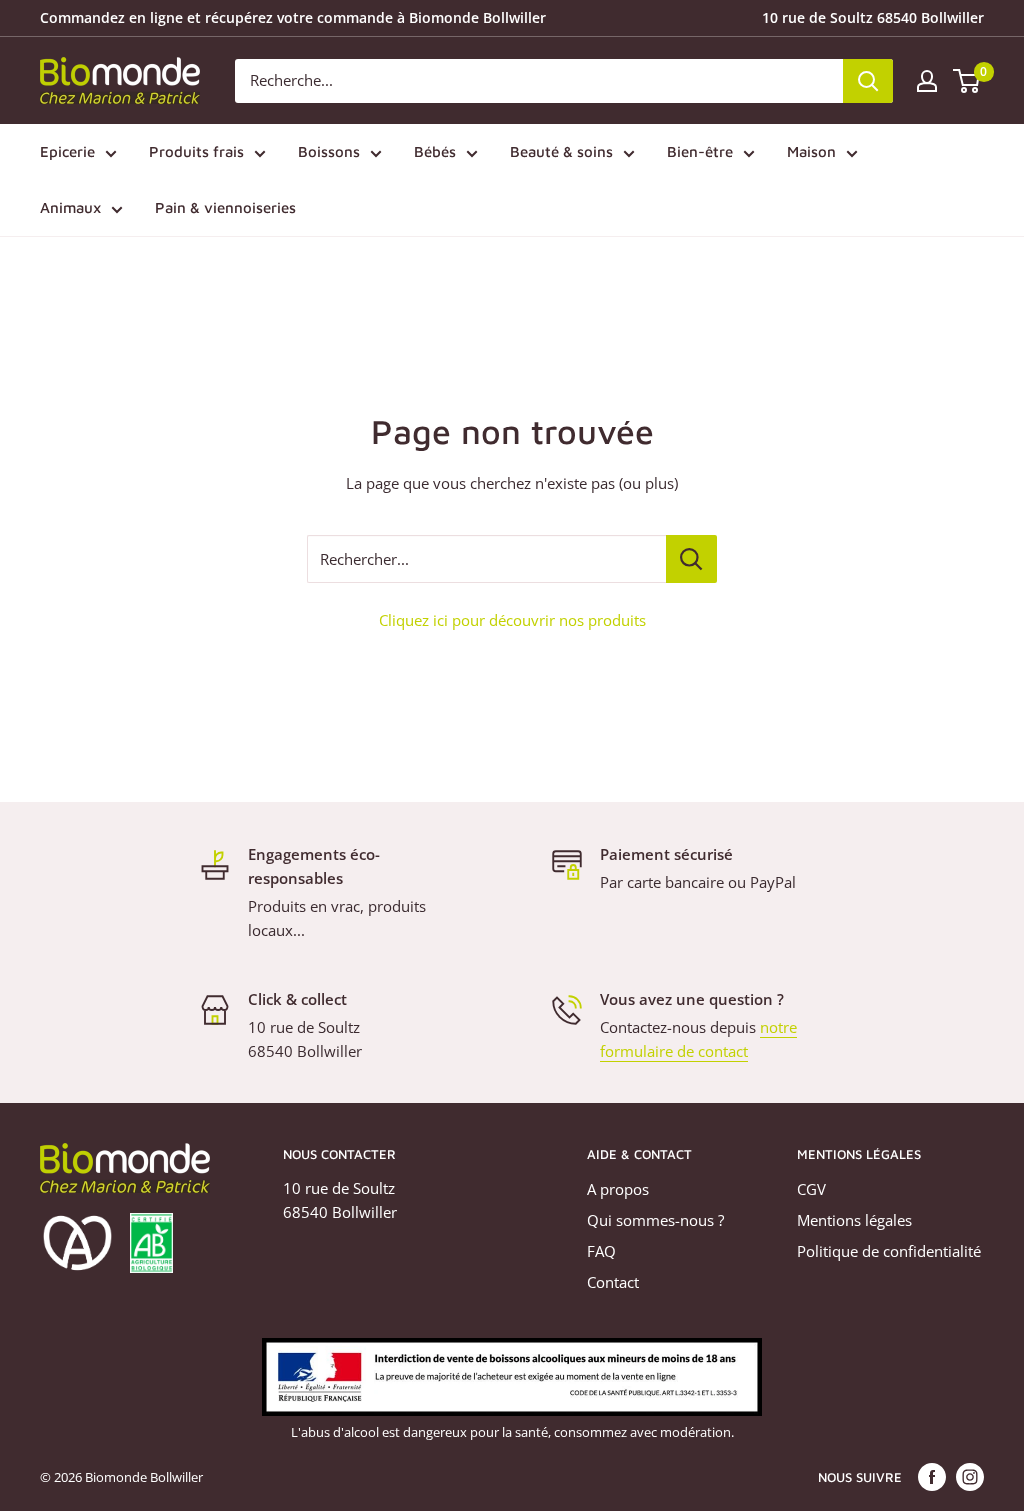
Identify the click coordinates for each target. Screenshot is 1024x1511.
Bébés (435, 151)
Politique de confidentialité (889, 1251)
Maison (811, 151)
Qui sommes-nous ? (655, 1220)
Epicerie (67, 151)
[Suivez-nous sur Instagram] (970, 1477)
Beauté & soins (561, 151)
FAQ (601, 1251)
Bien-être (700, 151)
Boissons (329, 151)
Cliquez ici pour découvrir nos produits (512, 620)
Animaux (70, 207)
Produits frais (196, 151)
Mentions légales (854, 1220)
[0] (967, 81)
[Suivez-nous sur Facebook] (932, 1477)
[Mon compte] (927, 81)
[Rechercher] (868, 81)
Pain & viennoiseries (225, 207)
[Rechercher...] (691, 558)
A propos (618, 1189)
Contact (613, 1282)
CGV (811, 1189)
